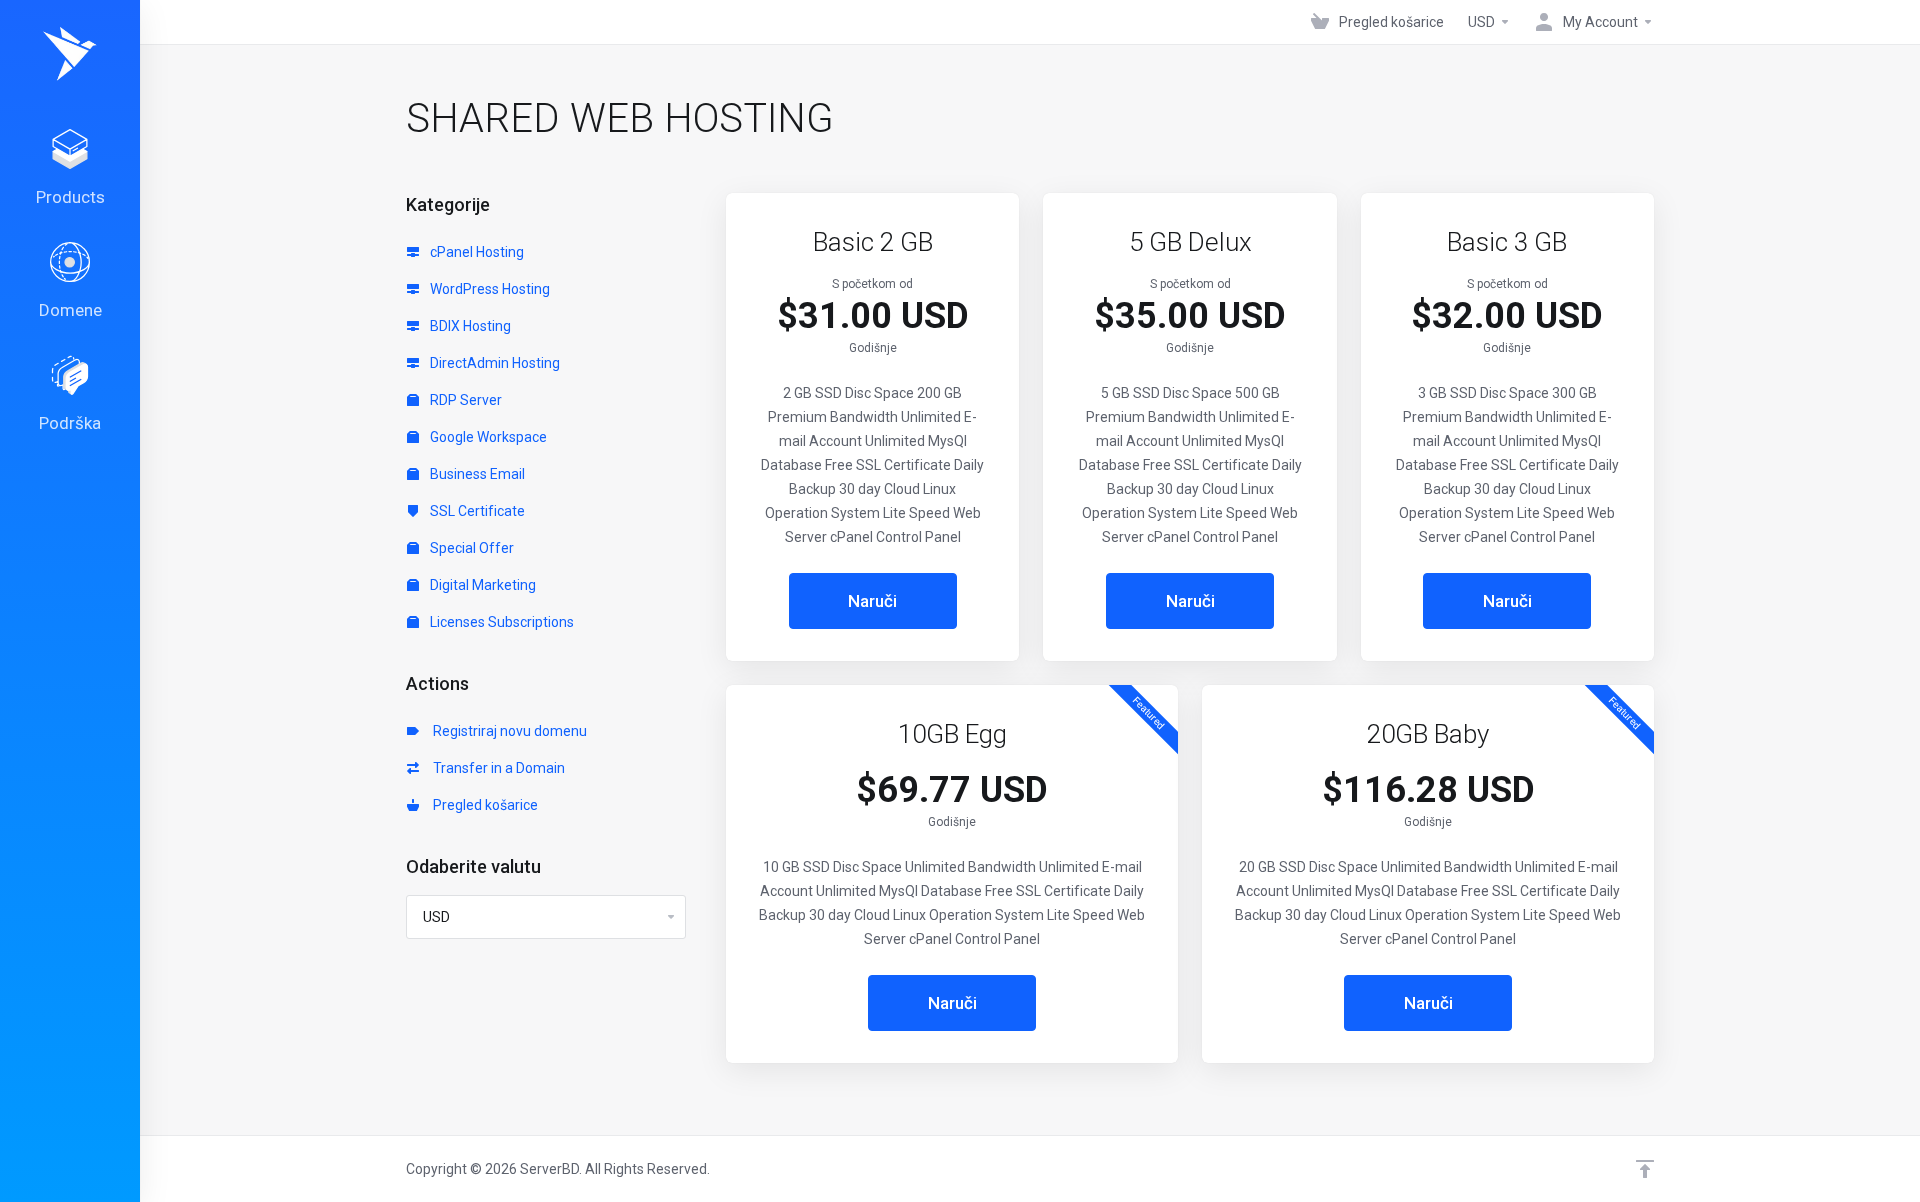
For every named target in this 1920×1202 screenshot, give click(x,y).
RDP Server (464, 400)
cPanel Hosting (475, 252)
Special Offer (470, 548)
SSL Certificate (476, 511)
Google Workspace (487, 437)
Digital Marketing (481, 585)
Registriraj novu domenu (507, 731)
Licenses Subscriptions (500, 622)
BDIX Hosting (469, 326)
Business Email (476, 474)
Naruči (872, 601)
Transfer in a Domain (496, 768)
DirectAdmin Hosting (493, 363)
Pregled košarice (482, 805)
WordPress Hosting (488, 289)
